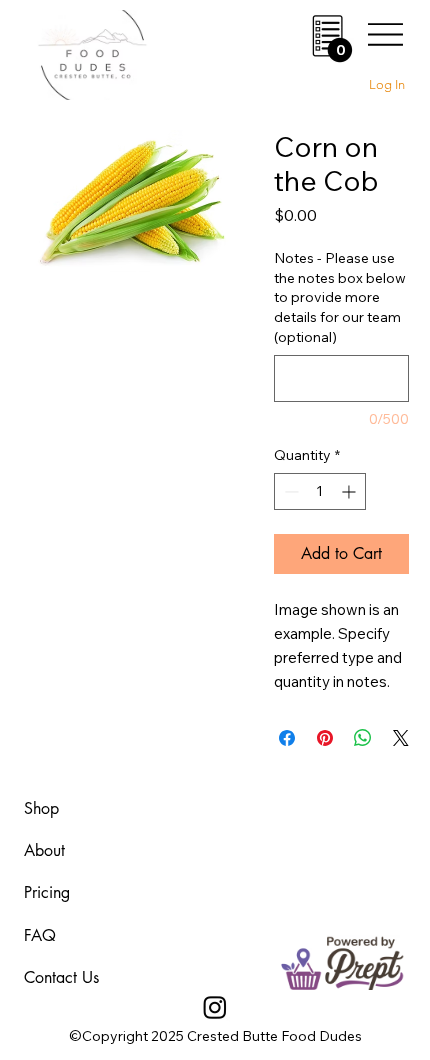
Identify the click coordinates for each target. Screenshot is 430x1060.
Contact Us (61, 977)
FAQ (40, 935)
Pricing (47, 892)
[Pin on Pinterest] (325, 738)
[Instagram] (215, 1007)
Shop (41, 808)
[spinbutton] (320, 491)
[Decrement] (289, 491)
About (44, 850)
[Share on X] (401, 738)
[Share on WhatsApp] (363, 738)
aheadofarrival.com (267, 809)
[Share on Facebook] (287, 738)
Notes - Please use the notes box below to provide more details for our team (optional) (340, 297)
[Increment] (350, 491)
